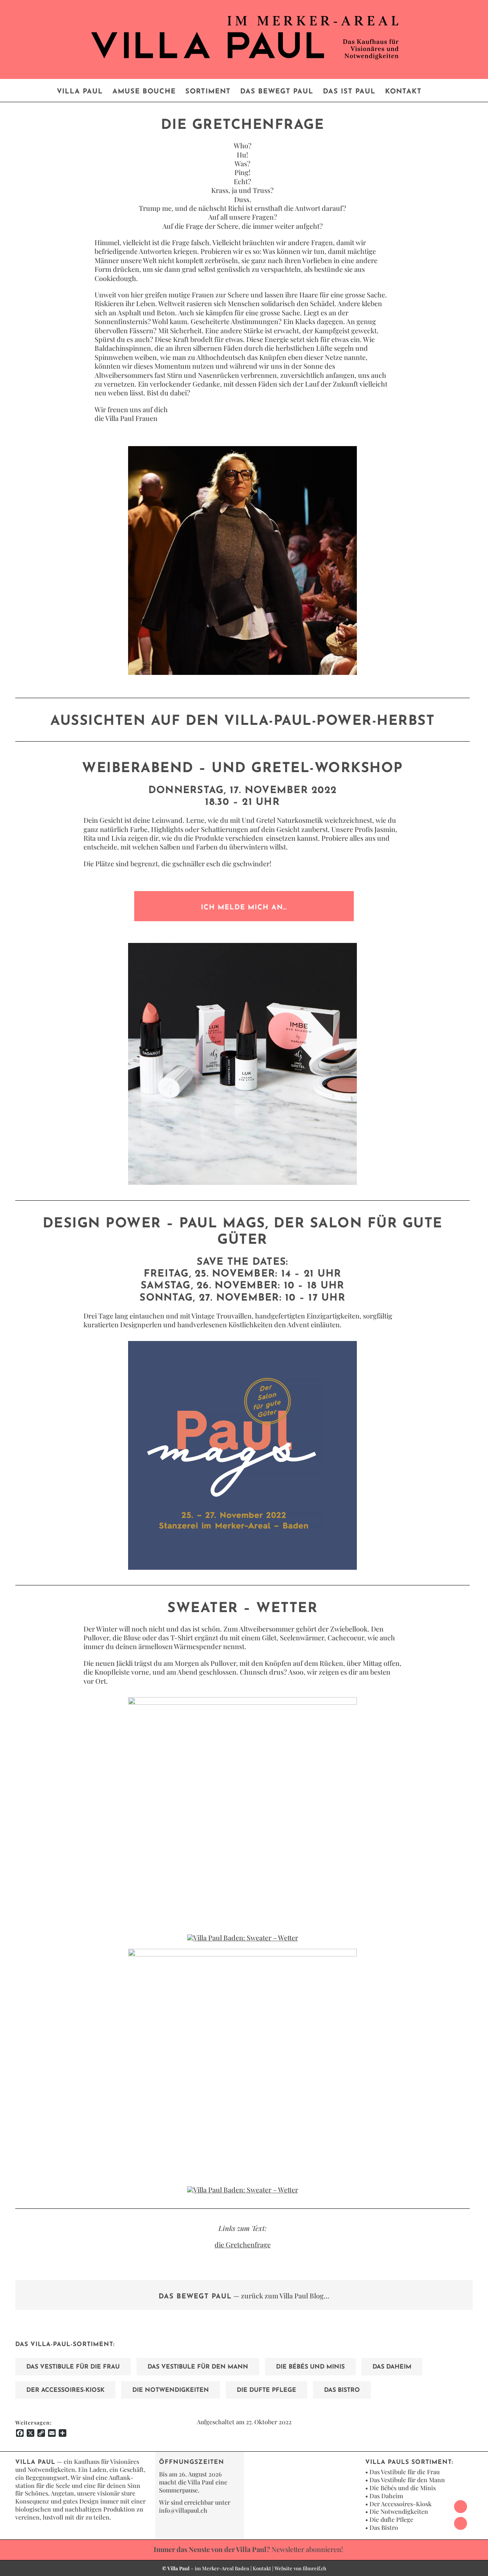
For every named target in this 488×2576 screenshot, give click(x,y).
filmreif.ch (315, 2568)
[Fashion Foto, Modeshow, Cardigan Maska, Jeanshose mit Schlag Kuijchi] (242, 1701)
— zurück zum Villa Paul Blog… (244, 2296)
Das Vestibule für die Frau (405, 2472)
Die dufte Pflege (391, 2519)
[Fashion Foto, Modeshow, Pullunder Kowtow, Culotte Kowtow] (242, 1952)
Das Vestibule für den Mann (407, 2480)
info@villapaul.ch (183, 2510)
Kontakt (262, 2568)
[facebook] (461, 2507)
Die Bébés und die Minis (403, 2488)
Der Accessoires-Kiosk (401, 2504)
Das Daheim (386, 2496)
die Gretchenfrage (243, 2245)
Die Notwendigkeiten (399, 2511)
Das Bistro (384, 2527)
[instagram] (461, 2523)
